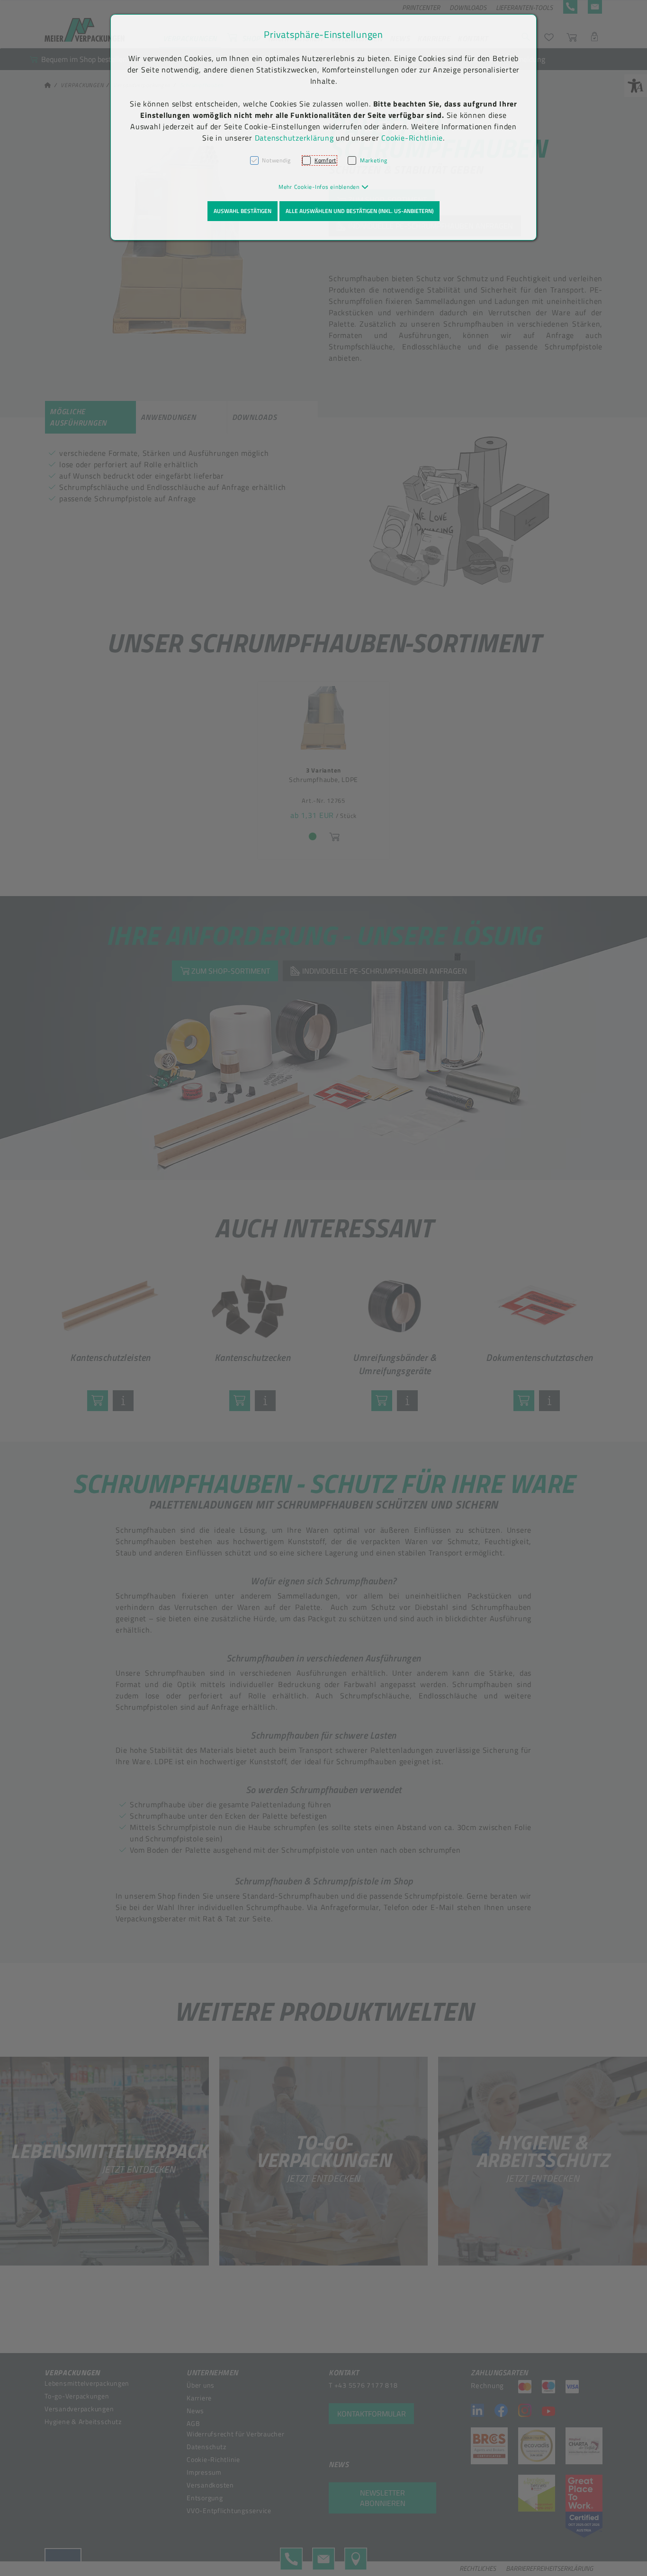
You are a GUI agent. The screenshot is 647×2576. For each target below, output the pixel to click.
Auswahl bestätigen (243, 211)
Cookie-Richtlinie (412, 138)
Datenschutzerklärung (294, 138)
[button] (324, 187)
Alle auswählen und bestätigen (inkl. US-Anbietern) (359, 211)
